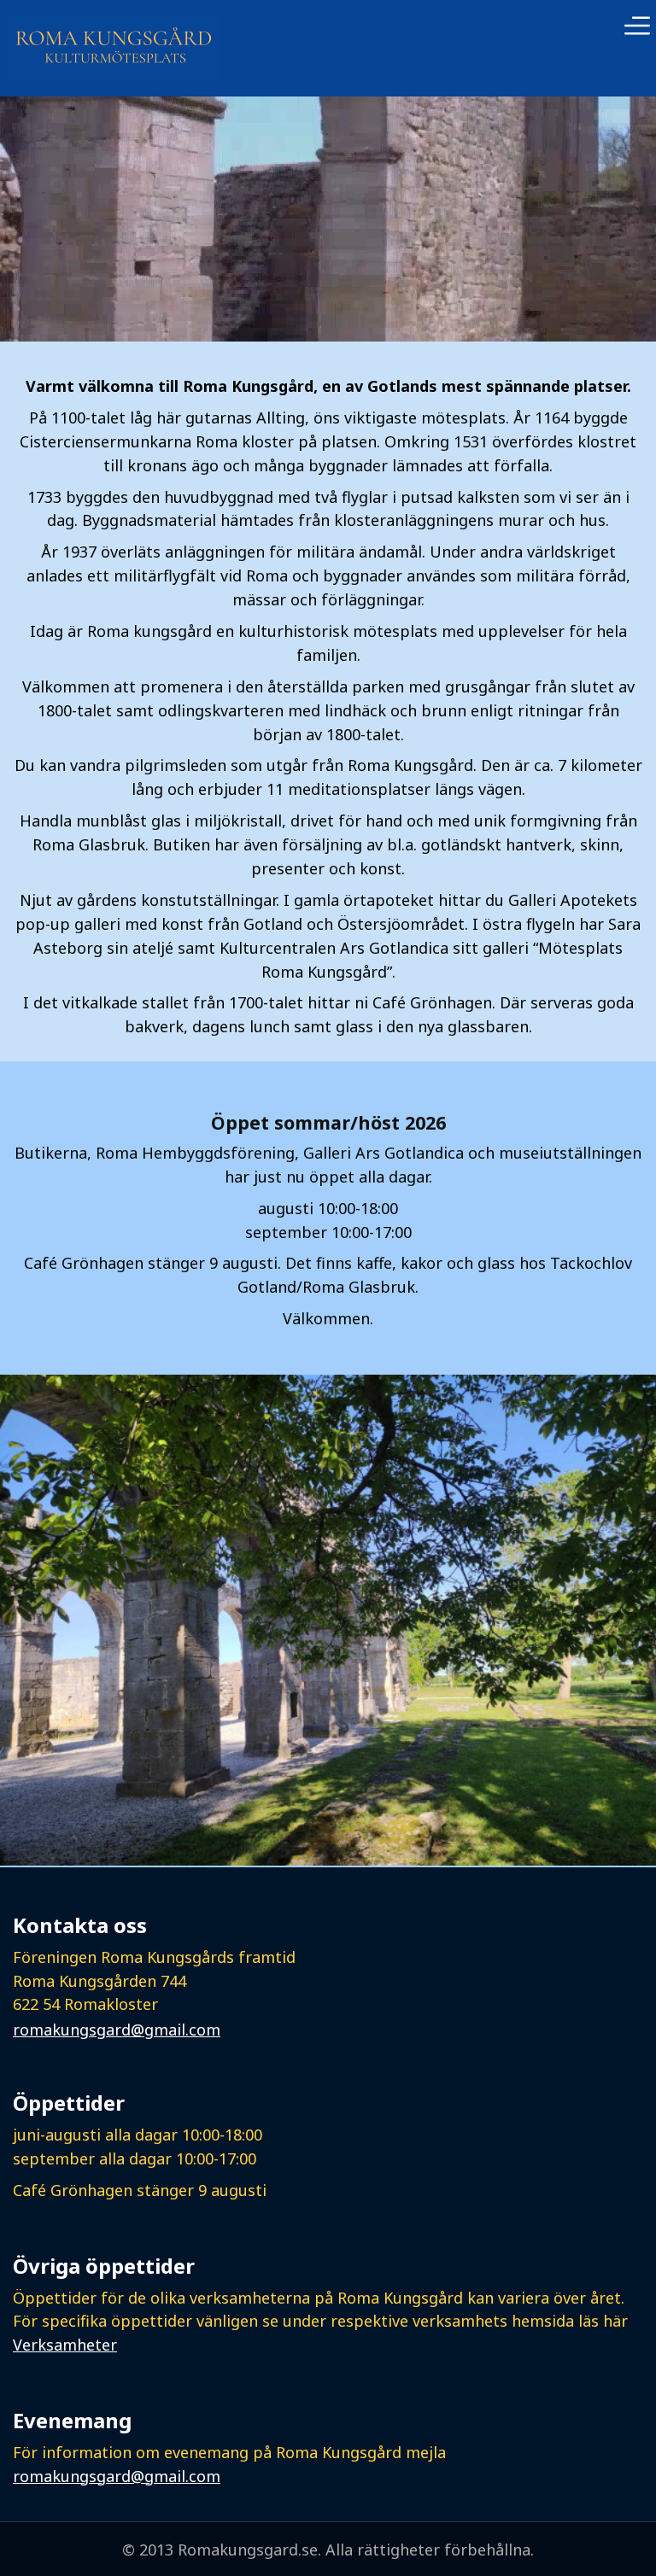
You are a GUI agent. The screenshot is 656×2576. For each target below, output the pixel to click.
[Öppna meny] (637, 28)
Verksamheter (65, 2345)
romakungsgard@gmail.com (117, 2030)
